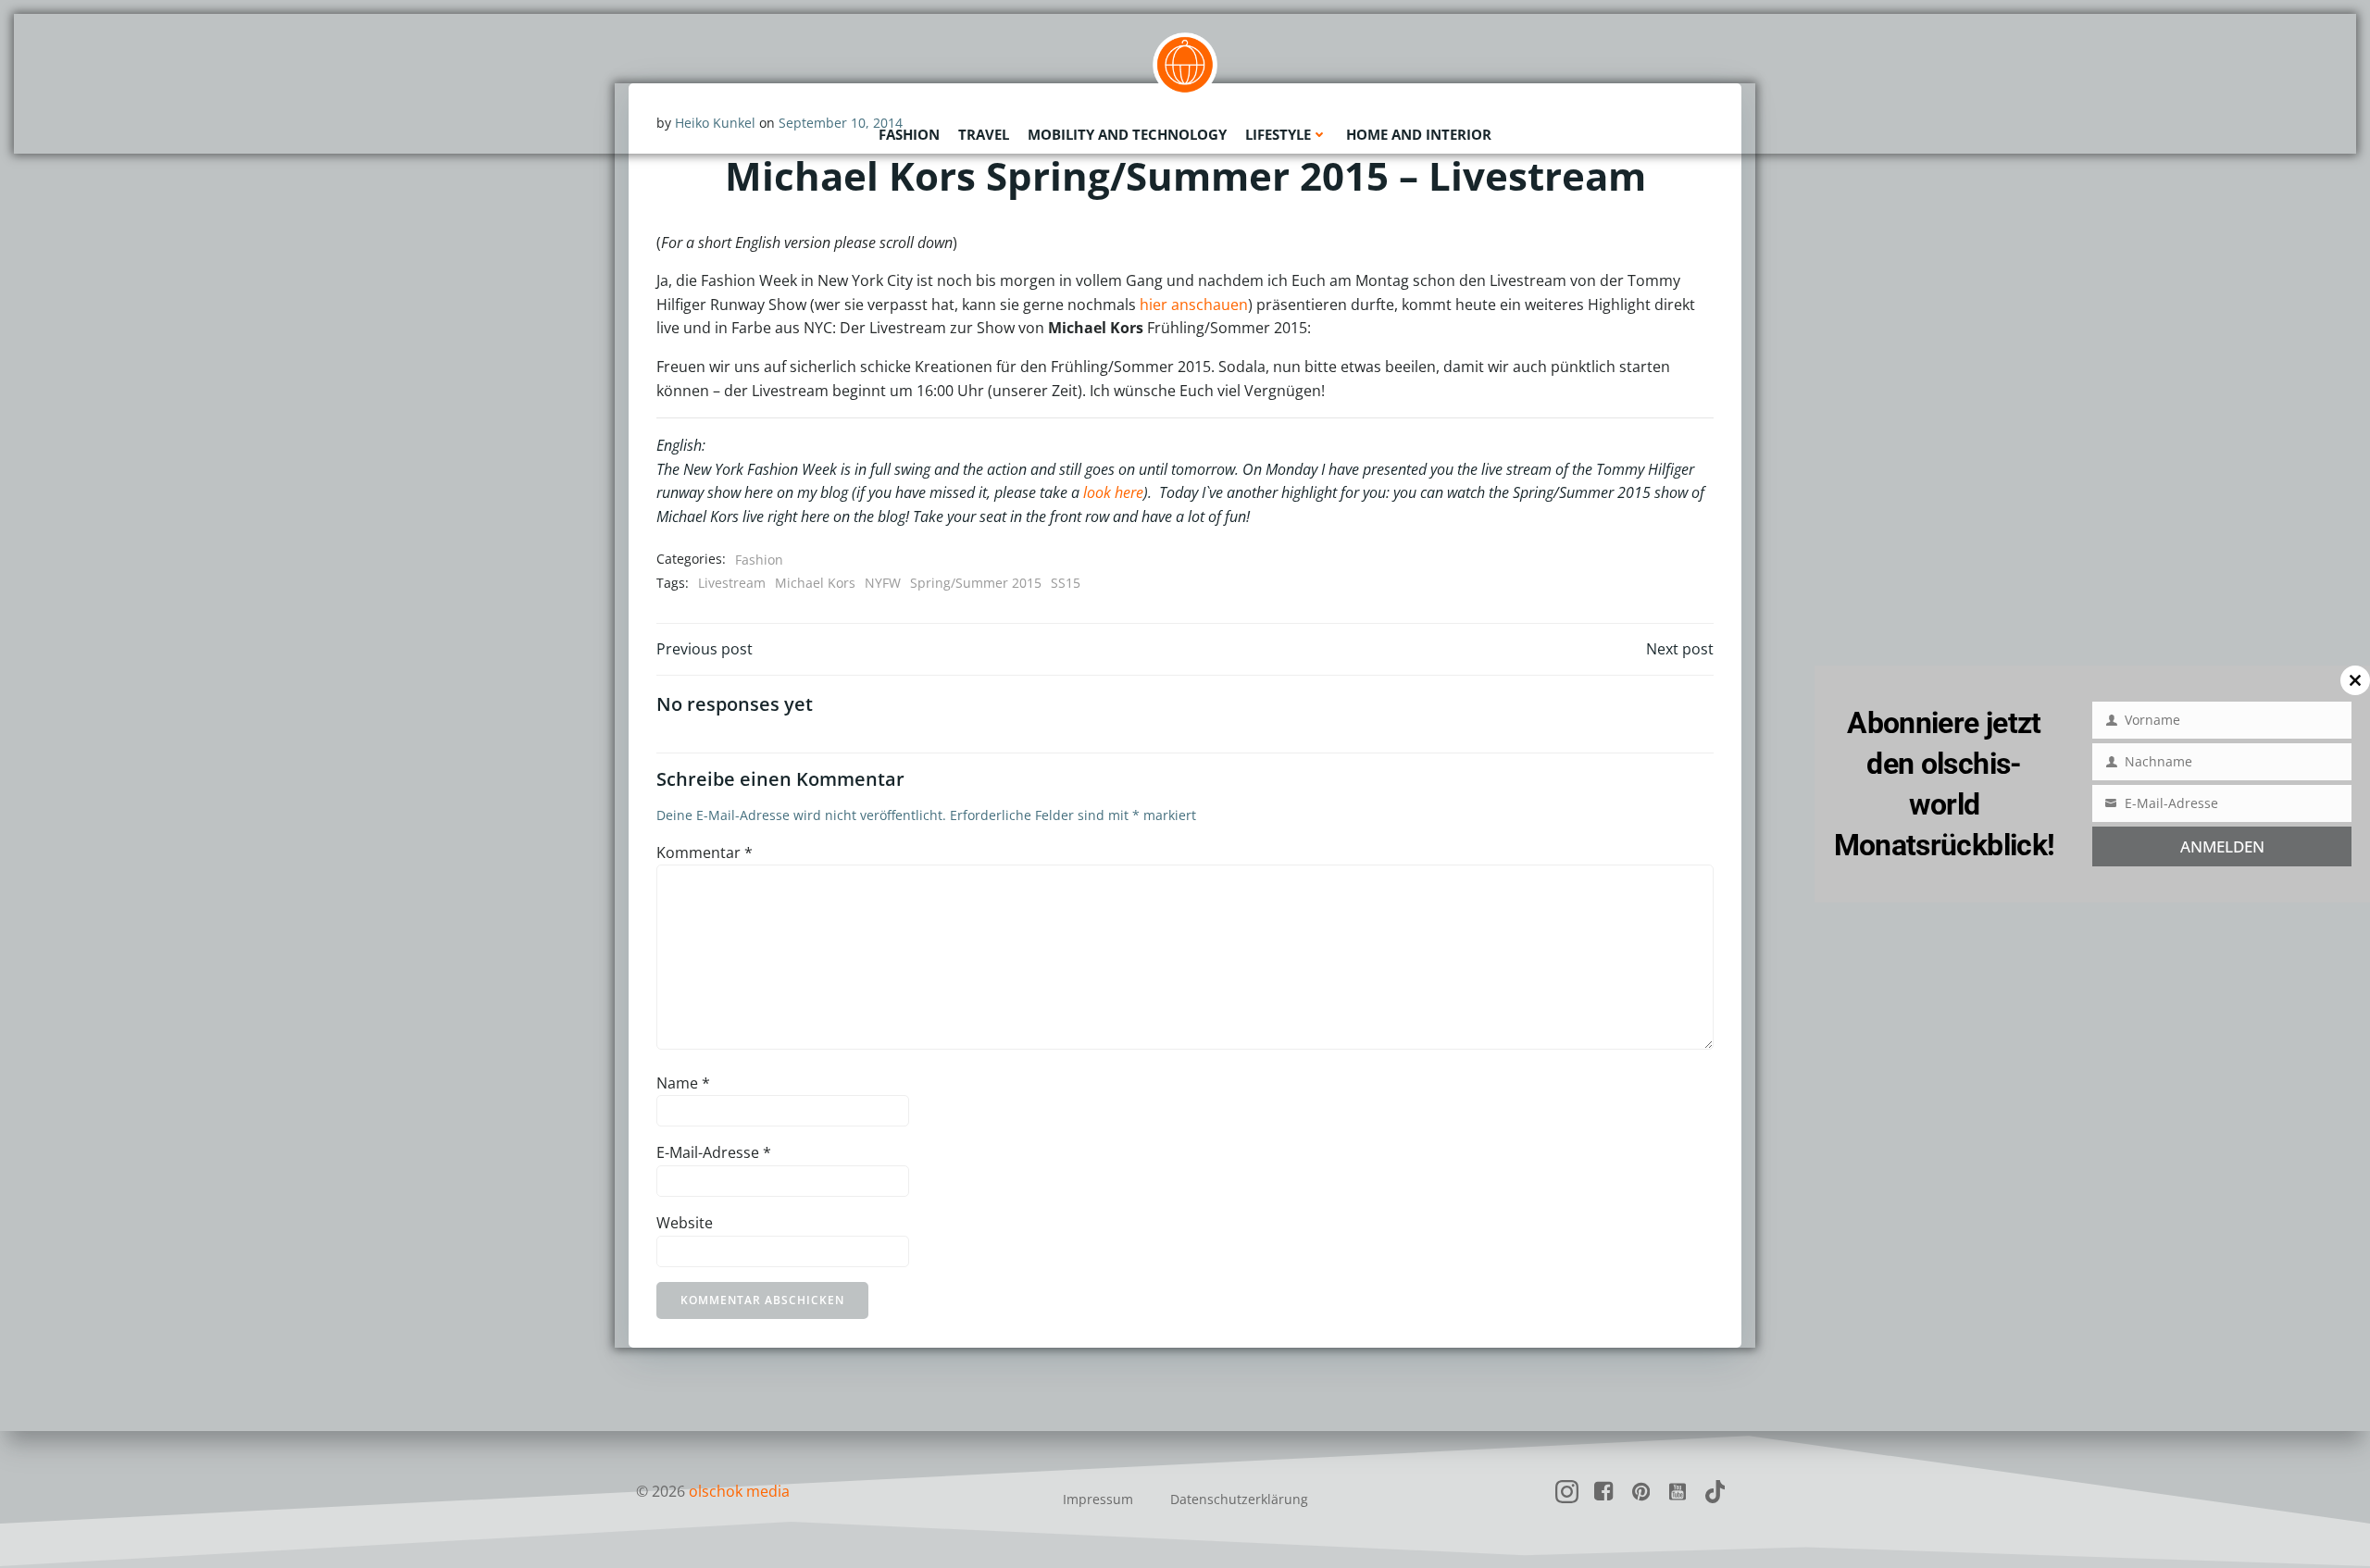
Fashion (909, 134)
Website (685, 1223)
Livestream (732, 583)
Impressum (1098, 1499)
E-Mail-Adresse (714, 1152)
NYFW (883, 583)
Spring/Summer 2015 (976, 583)
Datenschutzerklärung (1239, 1499)
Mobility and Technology (1127, 134)
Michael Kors (815, 583)
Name (683, 1083)
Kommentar (705, 852)
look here (1113, 492)
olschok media (739, 1491)
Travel (984, 134)
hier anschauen (1194, 305)
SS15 (1066, 583)
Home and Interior (1419, 134)
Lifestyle (1278, 134)
